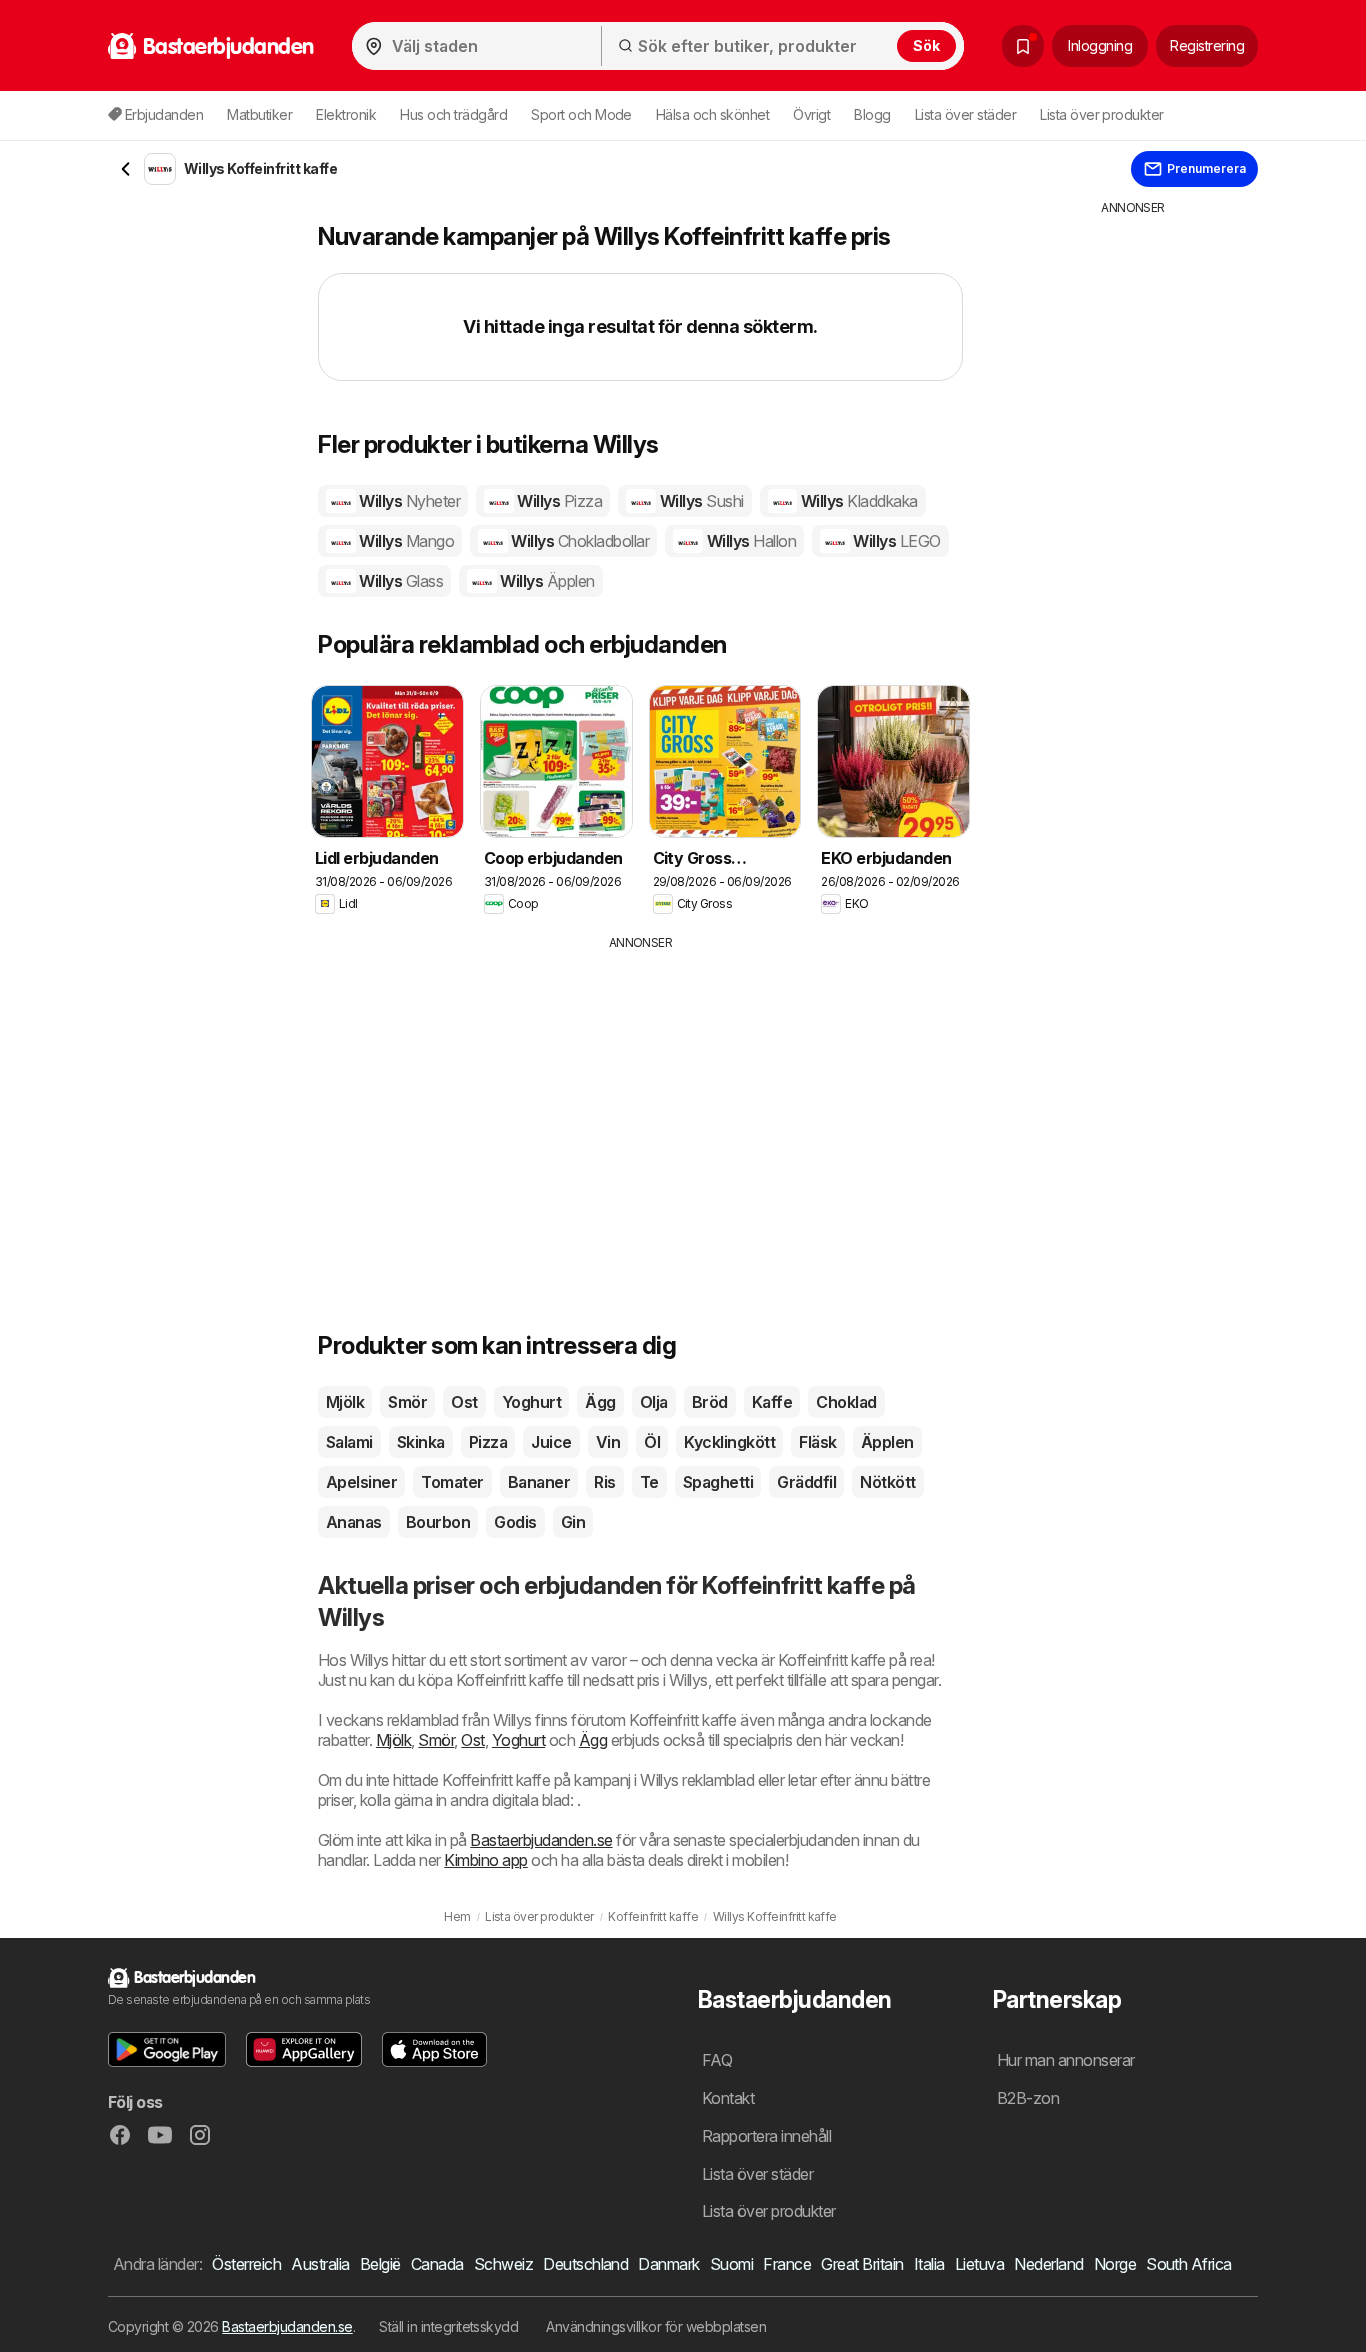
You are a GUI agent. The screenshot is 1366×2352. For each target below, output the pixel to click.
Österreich (246, 2264)
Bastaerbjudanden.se (541, 1840)
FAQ (717, 2060)
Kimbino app (485, 1860)
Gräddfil (806, 1482)
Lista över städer (965, 114)
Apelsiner (361, 1482)
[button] (167, 2049)
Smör (407, 1402)
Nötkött (887, 1482)
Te (649, 1482)
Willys (408, 501)
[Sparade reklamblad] (1023, 46)
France (787, 2264)
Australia (320, 2264)
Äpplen (887, 1442)
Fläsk (817, 1442)
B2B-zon (1028, 2098)
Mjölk (345, 1402)
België (380, 2264)
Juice (551, 1442)
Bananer (539, 1482)
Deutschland (585, 2264)
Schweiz (503, 2264)
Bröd (710, 1402)
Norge (1115, 2264)
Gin (573, 1522)
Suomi (731, 2264)
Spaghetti (718, 1482)
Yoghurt (531, 1402)
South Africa (1189, 2264)
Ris (604, 1482)
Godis (515, 1522)
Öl (652, 1442)
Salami (349, 1442)
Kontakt (728, 2098)
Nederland (1048, 2264)
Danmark (668, 2264)
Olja (654, 1402)
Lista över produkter (1102, 114)
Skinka (421, 1442)
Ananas (354, 1522)
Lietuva (979, 2264)
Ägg (600, 1402)
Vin (608, 1442)
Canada (437, 2264)
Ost (464, 1402)
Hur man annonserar (1066, 2060)
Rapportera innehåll (766, 2136)
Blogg (872, 114)
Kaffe (772, 1402)
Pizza (488, 1442)
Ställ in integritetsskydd (448, 2326)
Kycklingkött (729, 1442)
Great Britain (862, 2264)
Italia (929, 2264)
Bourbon (438, 1522)
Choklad (846, 1402)
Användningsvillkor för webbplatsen (656, 2326)
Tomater (452, 1482)
